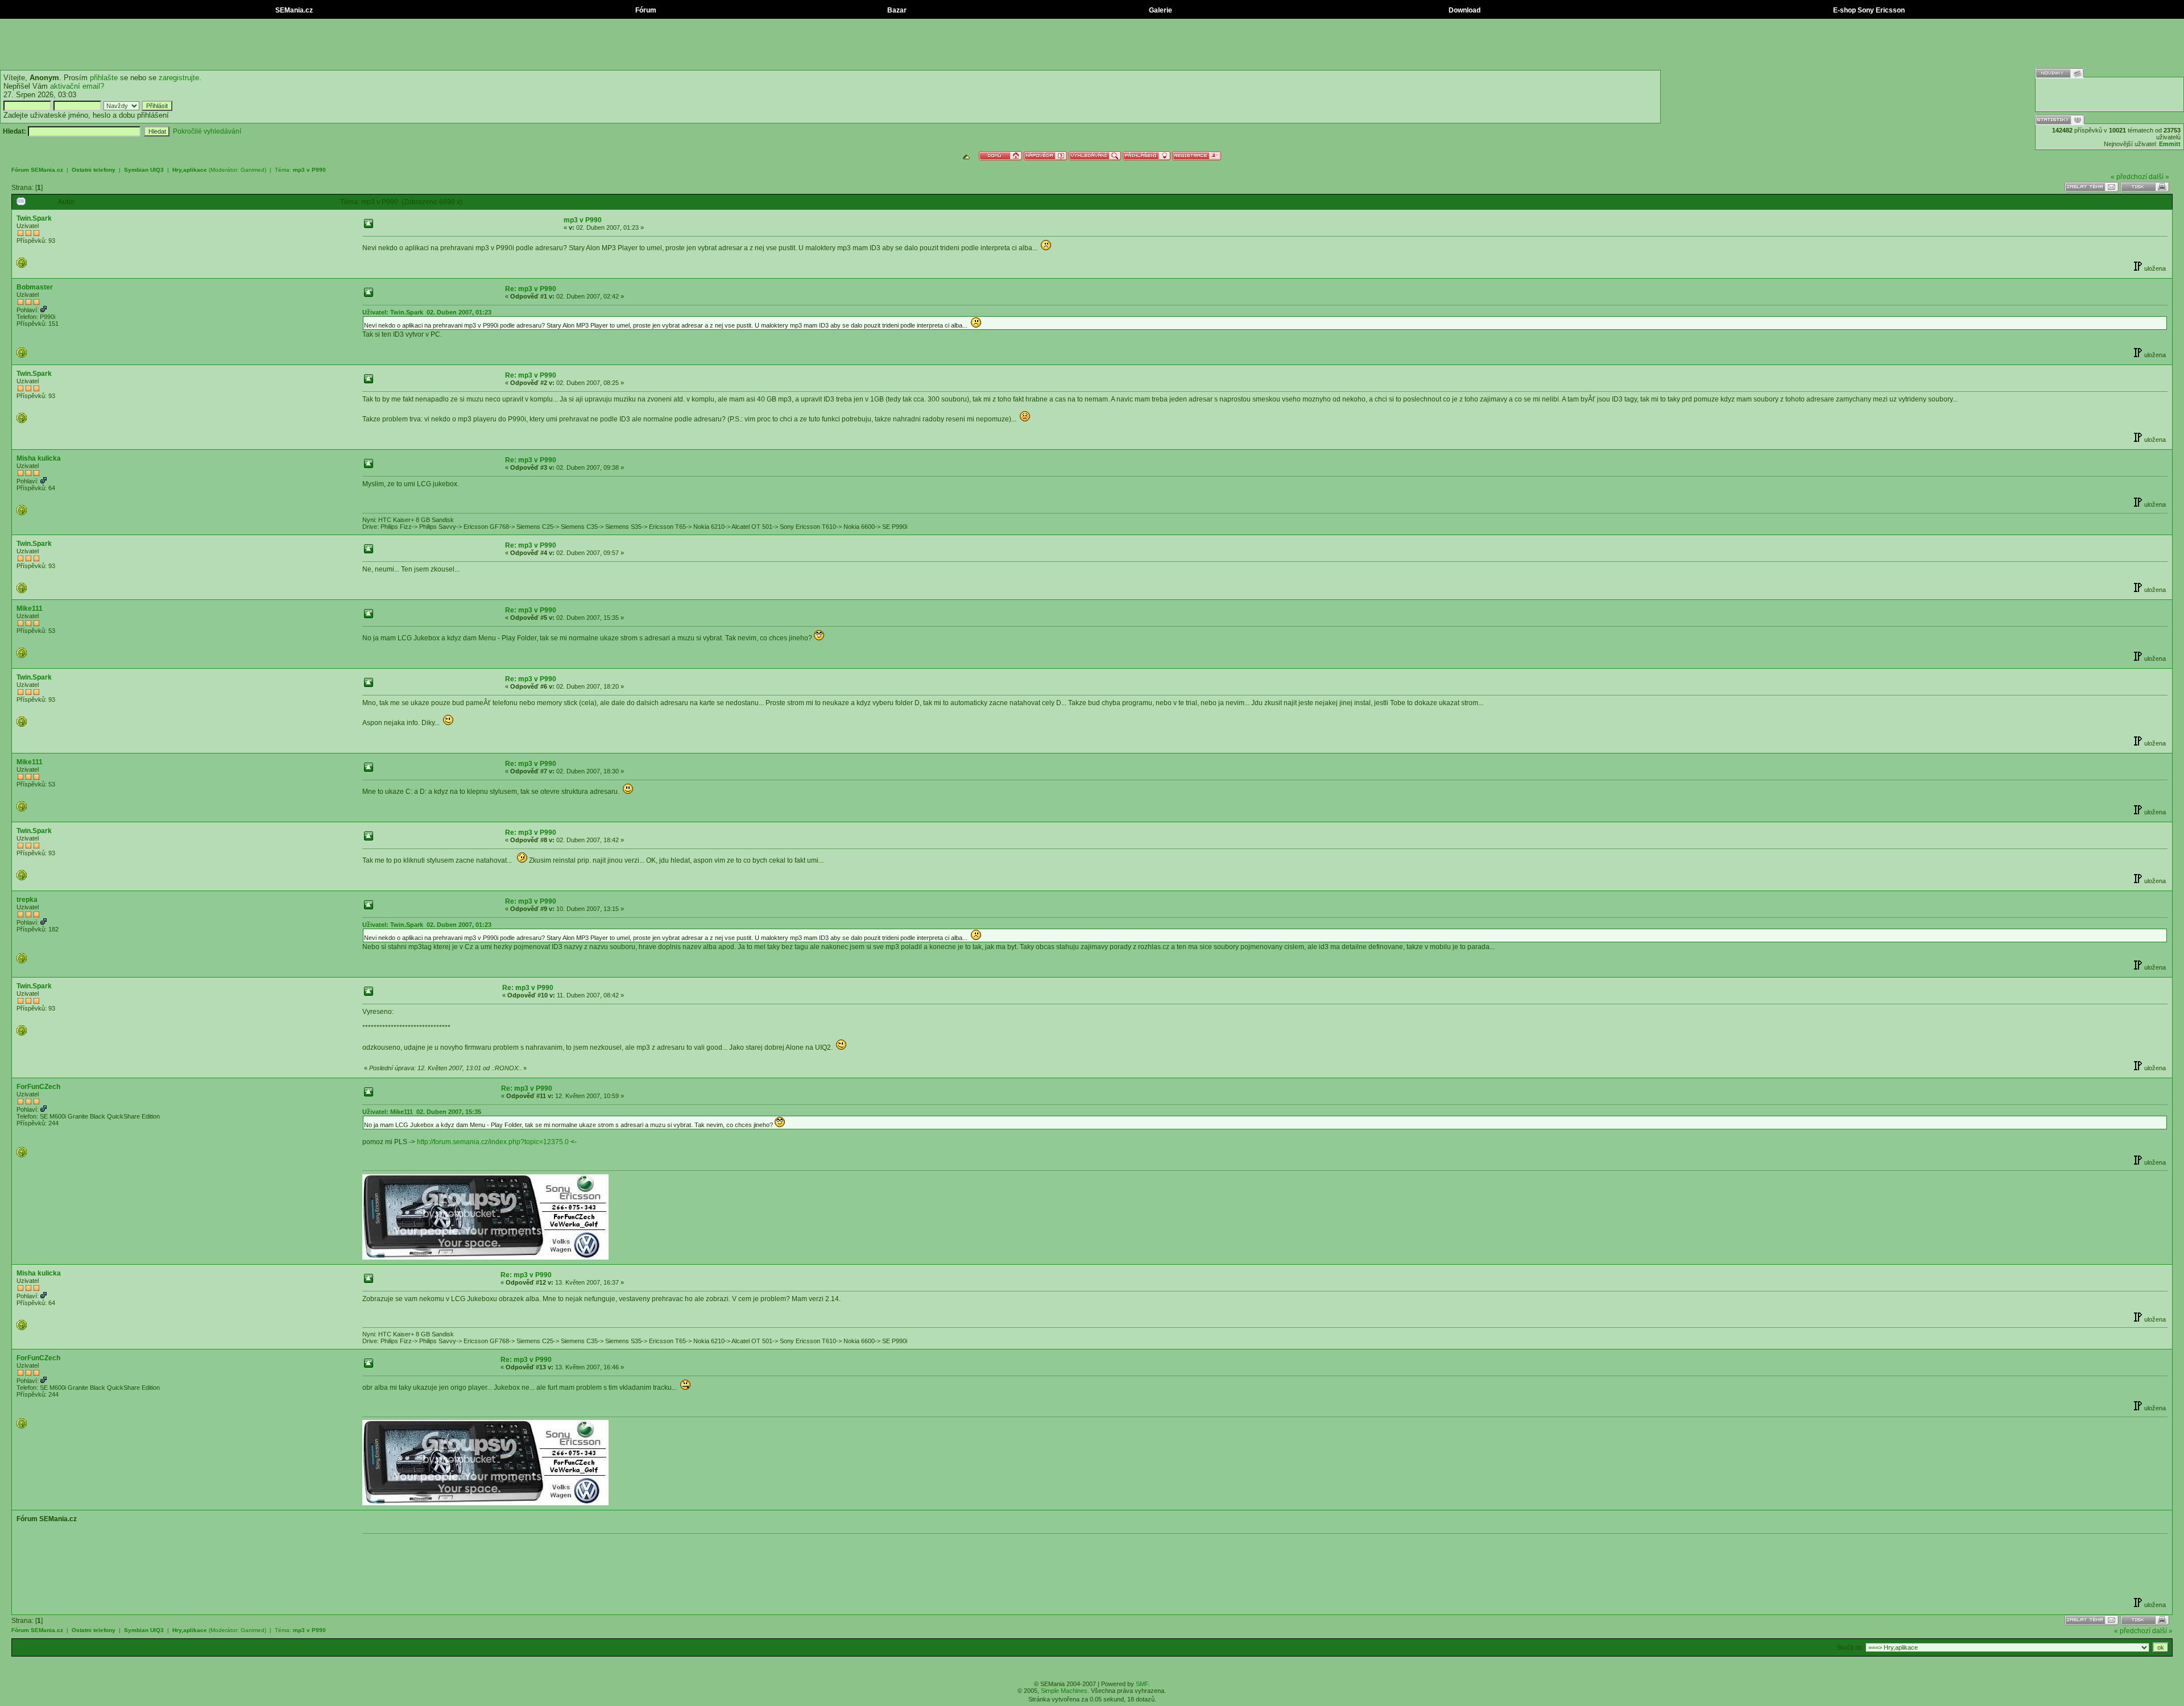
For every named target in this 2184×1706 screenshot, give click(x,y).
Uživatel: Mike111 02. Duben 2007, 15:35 (422, 1112)
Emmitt (2170, 144)
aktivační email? (77, 86)
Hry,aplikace (190, 170)
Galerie (1160, 10)
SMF (1142, 1684)
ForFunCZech (38, 1087)
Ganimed (253, 170)
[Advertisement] (1092, 44)
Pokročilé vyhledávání (207, 131)
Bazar (896, 10)
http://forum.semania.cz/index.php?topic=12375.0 (492, 1142)
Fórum (645, 10)
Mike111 (30, 608)
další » (2159, 177)
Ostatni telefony (94, 170)
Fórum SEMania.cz (37, 170)
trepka (27, 900)
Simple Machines (1064, 1691)
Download (1464, 10)
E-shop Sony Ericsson (1868, 10)
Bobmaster (35, 287)
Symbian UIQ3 (144, 170)
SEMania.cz (293, 10)
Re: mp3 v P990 (531, 289)
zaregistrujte (179, 78)
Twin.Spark (34, 218)
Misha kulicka (39, 458)
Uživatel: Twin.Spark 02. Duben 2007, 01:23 (427, 312)
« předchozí (2129, 177)
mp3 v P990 (309, 170)
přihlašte (104, 78)
